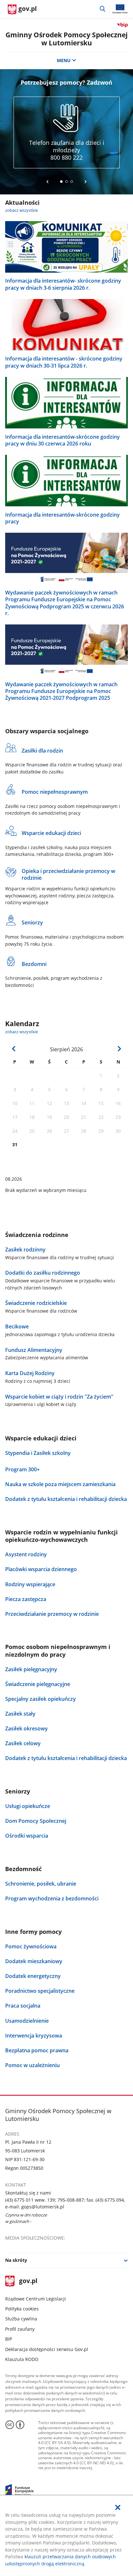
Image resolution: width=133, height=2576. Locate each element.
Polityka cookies (22, 2309)
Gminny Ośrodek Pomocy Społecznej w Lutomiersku (66, 39)
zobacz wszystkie (21, 210)
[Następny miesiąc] (119, 1049)
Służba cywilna (21, 2319)
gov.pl (28, 2281)
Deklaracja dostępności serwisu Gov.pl (47, 2349)
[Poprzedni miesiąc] (14, 1049)
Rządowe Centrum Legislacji (36, 2299)
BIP (9, 2339)
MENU (64, 60)
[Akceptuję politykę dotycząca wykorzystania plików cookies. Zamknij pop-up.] (118, 2507)
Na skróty (16, 2260)
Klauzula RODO (22, 2359)
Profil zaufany (20, 2329)
